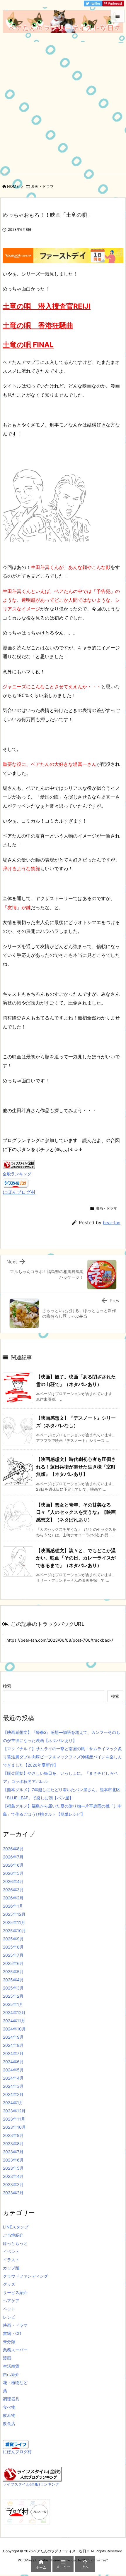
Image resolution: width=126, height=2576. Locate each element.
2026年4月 (13, 1881)
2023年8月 (13, 2143)
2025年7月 (13, 1955)
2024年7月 (13, 2053)
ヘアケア (11, 2301)
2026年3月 (13, 1890)
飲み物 (9, 2415)
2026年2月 (13, 1898)
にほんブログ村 (19, 1192)
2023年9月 (13, 2135)
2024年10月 (14, 2029)
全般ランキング (17, 1174)
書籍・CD (12, 2333)
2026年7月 (13, 1857)
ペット (9, 2309)
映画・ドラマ (42, 186)
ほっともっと (15, 2243)
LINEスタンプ (16, 2227)
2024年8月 (13, 2045)
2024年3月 (13, 2086)
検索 (7, 1686)
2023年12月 (14, 2111)
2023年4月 (13, 2176)
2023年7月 (13, 2152)
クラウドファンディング (25, 2276)
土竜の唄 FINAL (28, 345)
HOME (13, 186)
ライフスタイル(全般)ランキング (31, 2484)
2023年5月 (13, 2168)
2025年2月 (13, 1996)
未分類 (9, 2342)
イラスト (11, 2260)
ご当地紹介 (13, 2235)
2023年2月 (13, 2193)
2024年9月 (13, 2037)
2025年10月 (14, 1931)
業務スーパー (15, 2350)
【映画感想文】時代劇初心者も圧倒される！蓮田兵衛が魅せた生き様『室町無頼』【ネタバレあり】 (76, 1467)
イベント (11, 2251)
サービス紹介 (15, 2292)
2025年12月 (14, 1914)
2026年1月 (13, 1906)
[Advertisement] (63, 108)
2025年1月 (13, 2004)
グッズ (9, 2284)
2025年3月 (13, 1988)
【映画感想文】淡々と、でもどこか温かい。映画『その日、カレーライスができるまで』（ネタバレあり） (76, 1558)
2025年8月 (13, 1947)
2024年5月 (13, 2070)
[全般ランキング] (19, 1164)
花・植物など (15, 2382)
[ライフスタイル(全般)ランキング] (32, 2474)
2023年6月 (13, 2160)
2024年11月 (14, 2021)
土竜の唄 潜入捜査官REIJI (47, 306)
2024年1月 (13, 2103)
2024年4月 (13, 2078)
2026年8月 (13, 1849)
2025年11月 (14, 1922)
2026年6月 (13, 1865)
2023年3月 (13, 2184)
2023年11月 (14, 2119)
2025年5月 (13, 1971)
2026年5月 (13, 1873)
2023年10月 (14, 2127)
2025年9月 (13, 1939)
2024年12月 (14, 2012)
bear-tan (112, 1223)
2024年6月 (13, 2062)
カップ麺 (11, 2268)
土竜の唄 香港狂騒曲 (38, 325)
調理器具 (11, 2399)
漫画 (7, 2358)
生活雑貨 (11, 2366)
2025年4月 (13, 1980)
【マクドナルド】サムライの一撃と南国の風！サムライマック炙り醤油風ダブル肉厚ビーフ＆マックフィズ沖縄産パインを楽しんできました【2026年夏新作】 (62, 1757)
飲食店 (9, 2423)
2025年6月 (13, 1963)
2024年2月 (13, 2094)
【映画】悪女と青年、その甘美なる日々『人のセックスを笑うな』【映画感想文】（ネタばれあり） (76, 1512)
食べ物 (9, 2407)
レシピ (9, 2317)
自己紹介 (11, 2374)
